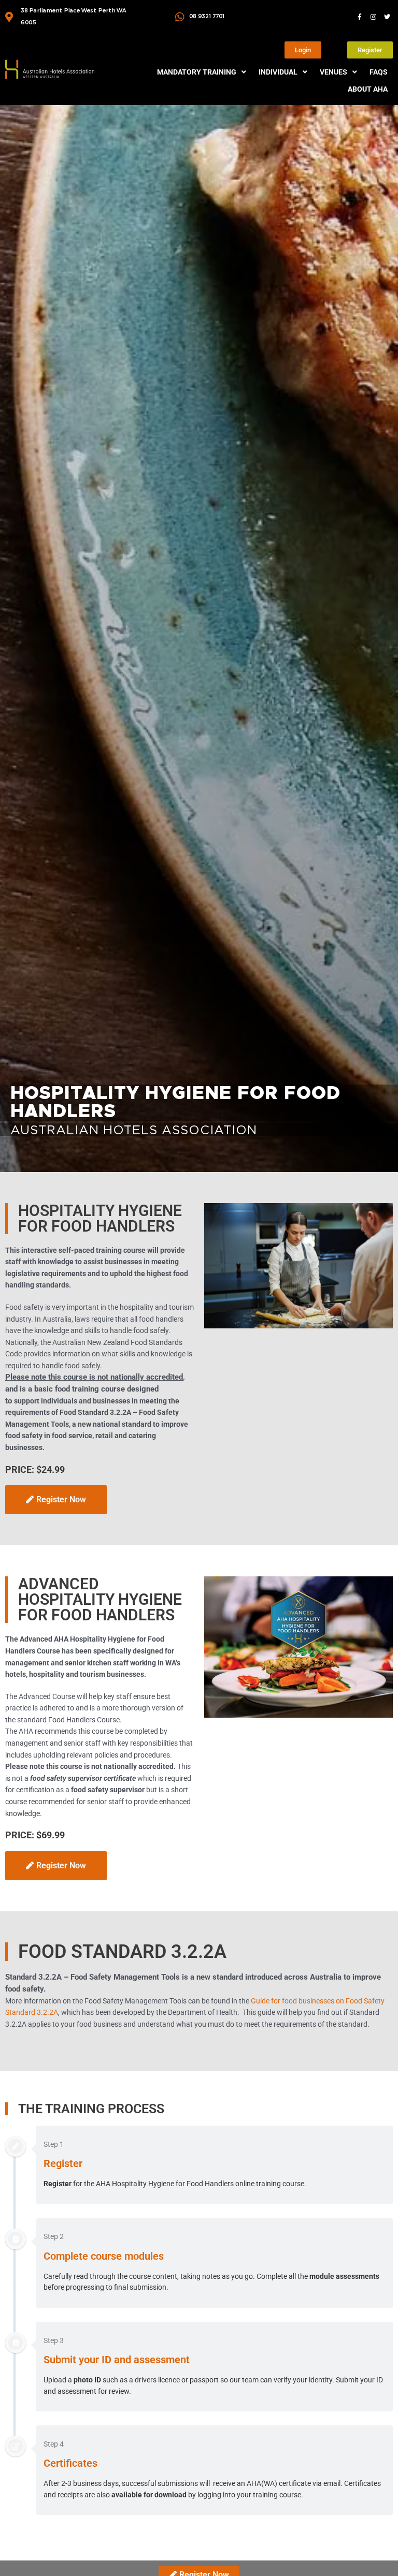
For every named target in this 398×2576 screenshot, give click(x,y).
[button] (203, 72)
